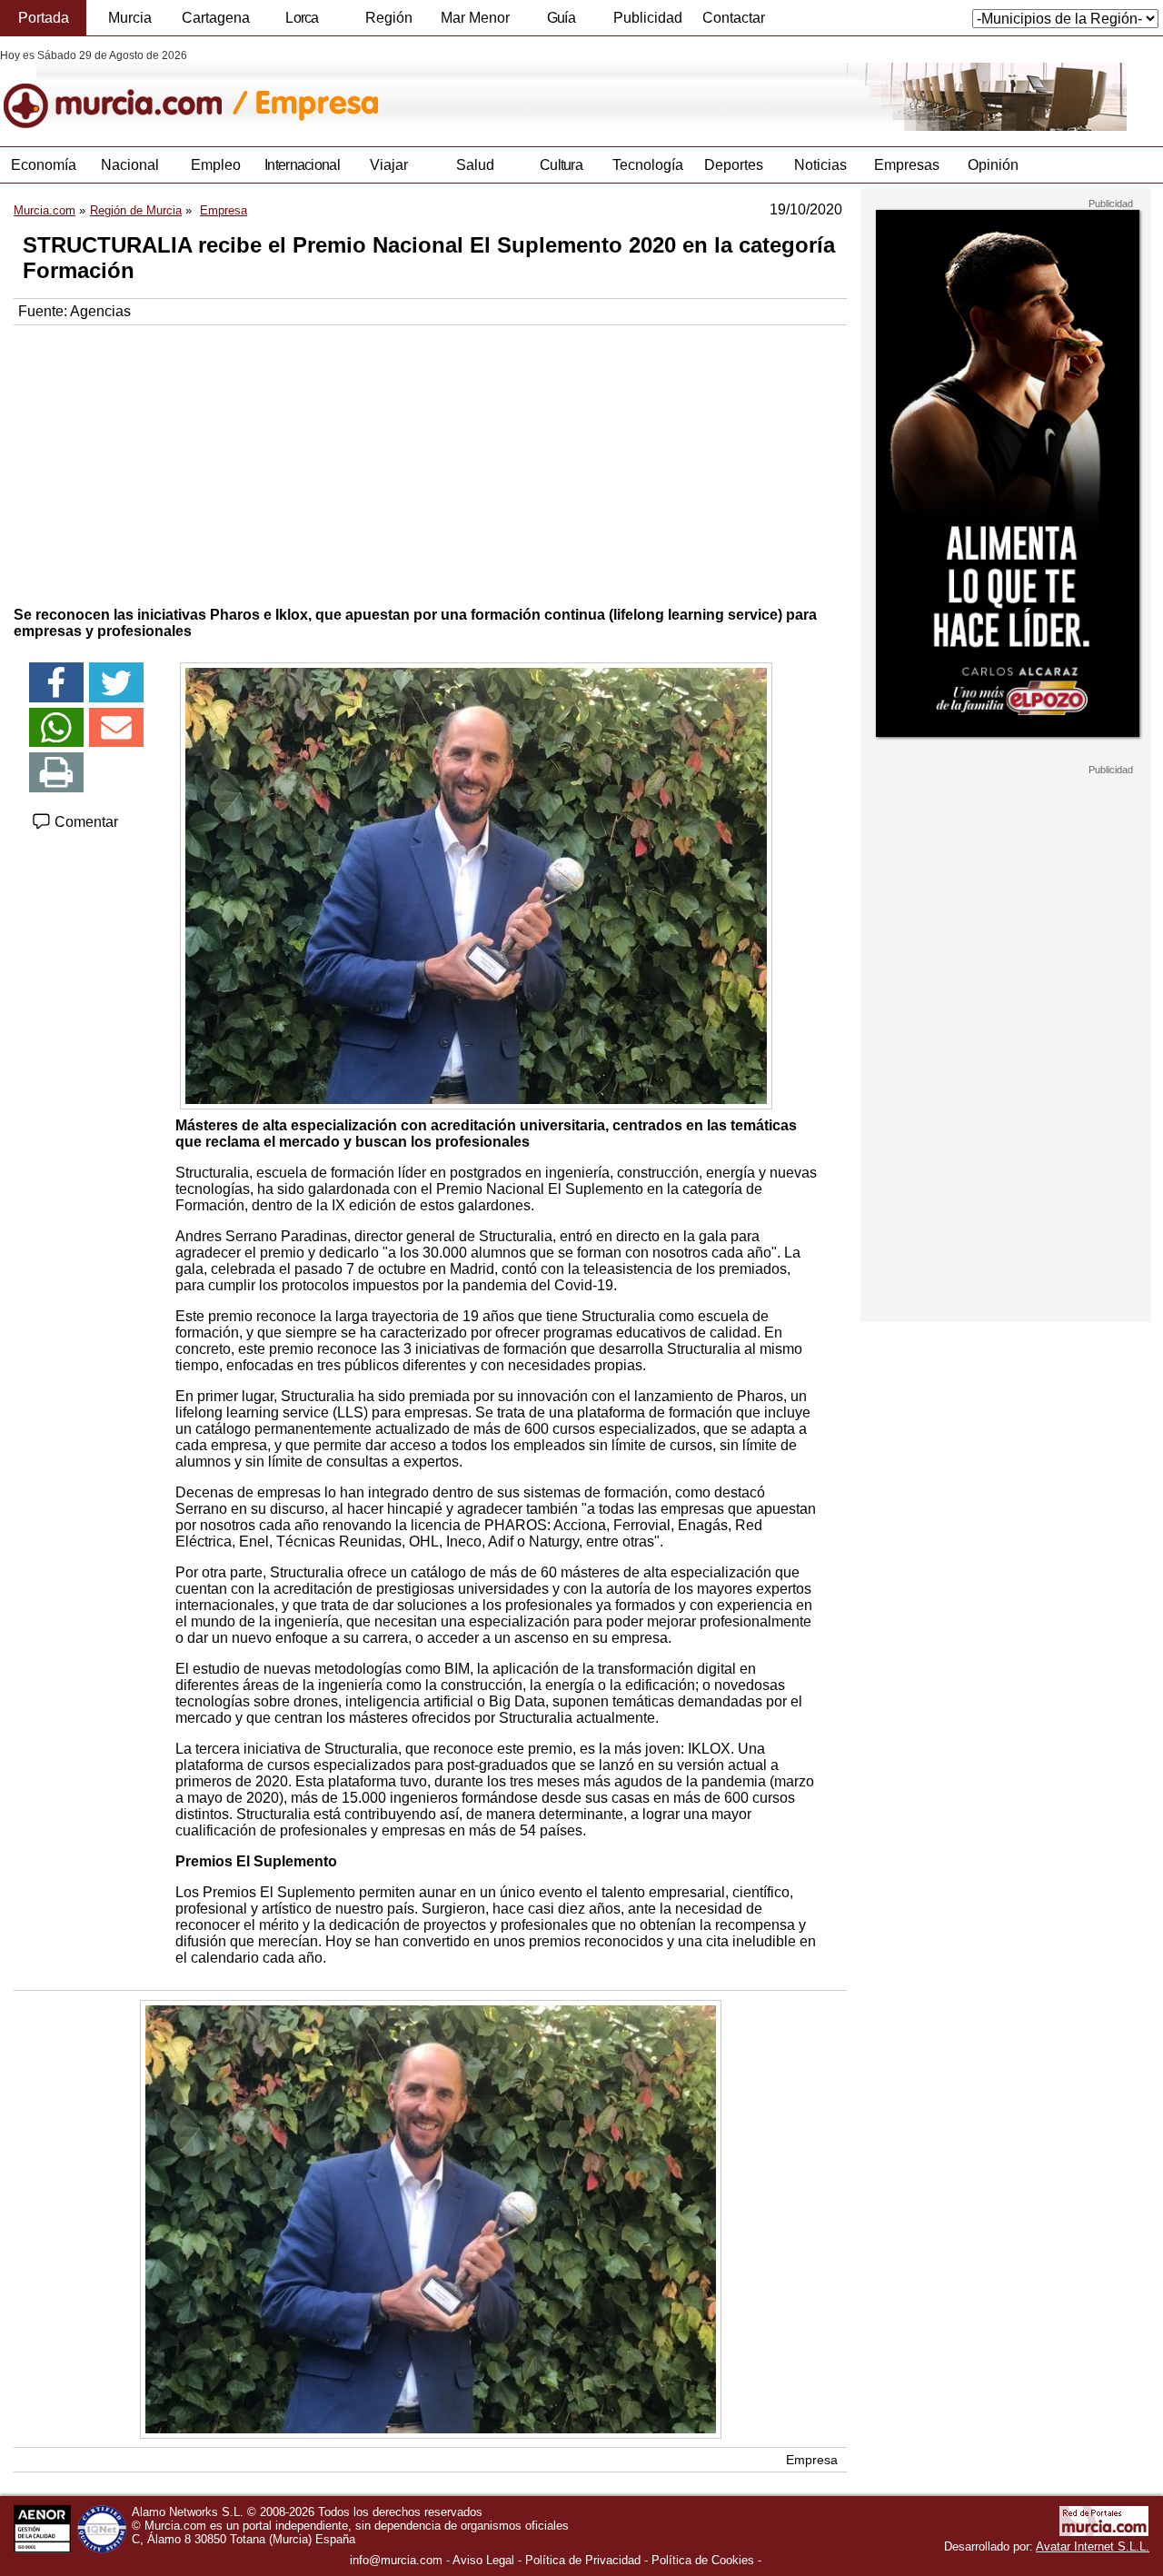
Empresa (812, 2460)
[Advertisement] (430, 462)
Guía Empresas (561, 23)
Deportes (734, 165)
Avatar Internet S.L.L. (1093, 2546)
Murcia (130, 18)
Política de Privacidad (583, 2560)
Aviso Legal (483, 2560)
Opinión (993, 165)
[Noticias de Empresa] (443, 90)
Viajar (389, 165)
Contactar (734, 18)
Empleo (216, 165)
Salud (475, 165)
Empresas (907, 165)
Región (389, 18)
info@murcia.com (396, 2560)
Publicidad (648, 18)
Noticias (820, 165)
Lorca (302, 18)
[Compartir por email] (116, 728)
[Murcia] (125, 90)
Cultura (561, 165)
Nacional (130, 165)
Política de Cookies (703, 2560)
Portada (44, 18)
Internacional (302, 165)
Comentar (84, 822)
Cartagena (216, 18)
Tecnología (648, 165)
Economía (44, 165)
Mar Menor (475, 18)
